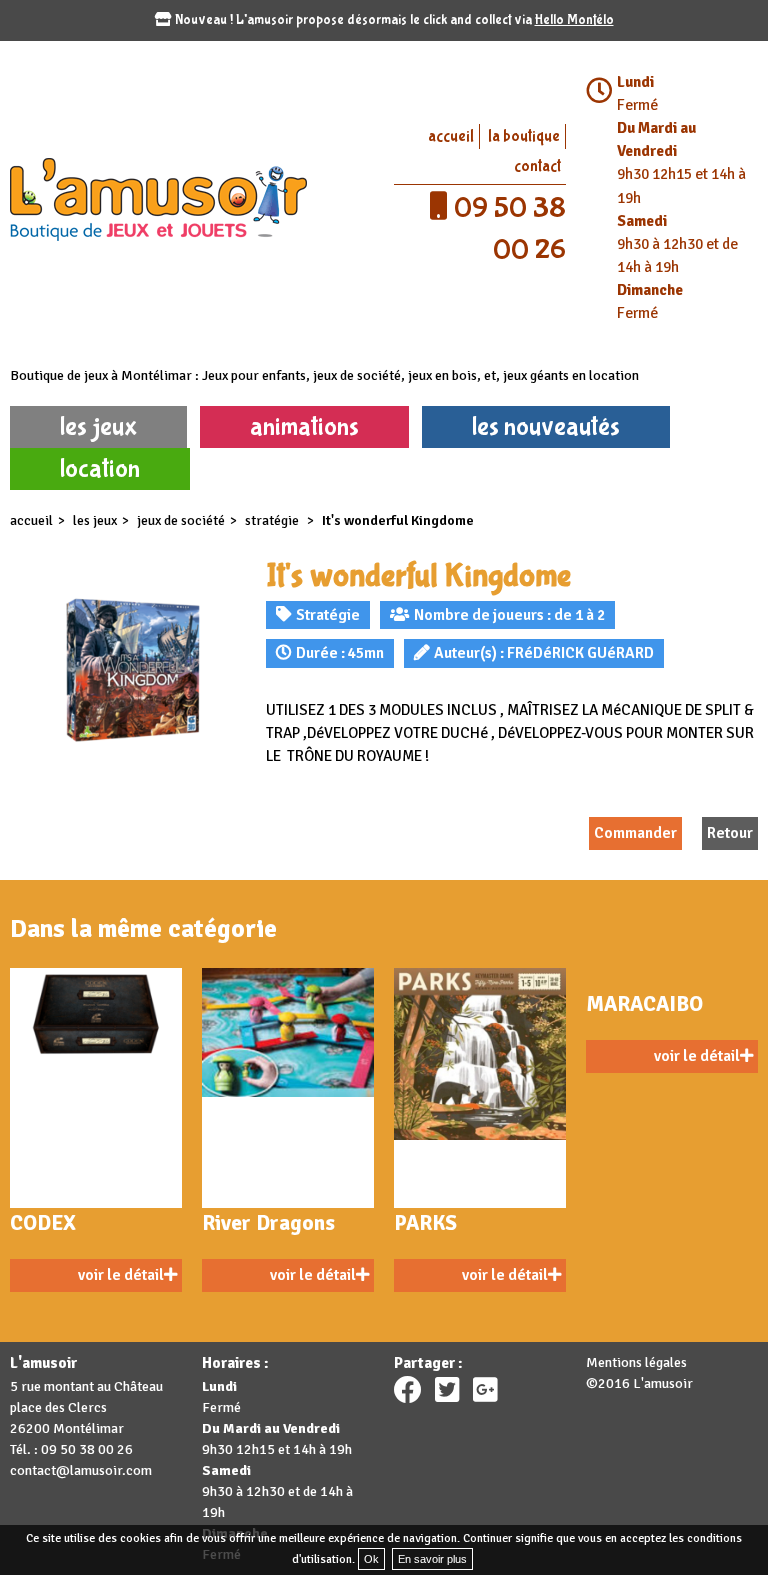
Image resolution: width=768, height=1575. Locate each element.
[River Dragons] (288, 1088)
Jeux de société (181, 520)
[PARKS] (480, 1088)
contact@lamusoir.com (81, 1470)
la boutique (524, 136)
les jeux (98, 426)
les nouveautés (546, 426)
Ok (371, 1559)
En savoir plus (432, 1559)
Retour (730, 833)
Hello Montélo (574, 20)
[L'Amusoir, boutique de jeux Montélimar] (192, 198)
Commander (635, 833)
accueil (451, 136)
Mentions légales (636, 1362)
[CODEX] (96, 1088)
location (100, 468)
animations (304, 426)
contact (537, 166)
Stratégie (273, 520)
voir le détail (121, 1275)
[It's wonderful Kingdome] (128, 669)
